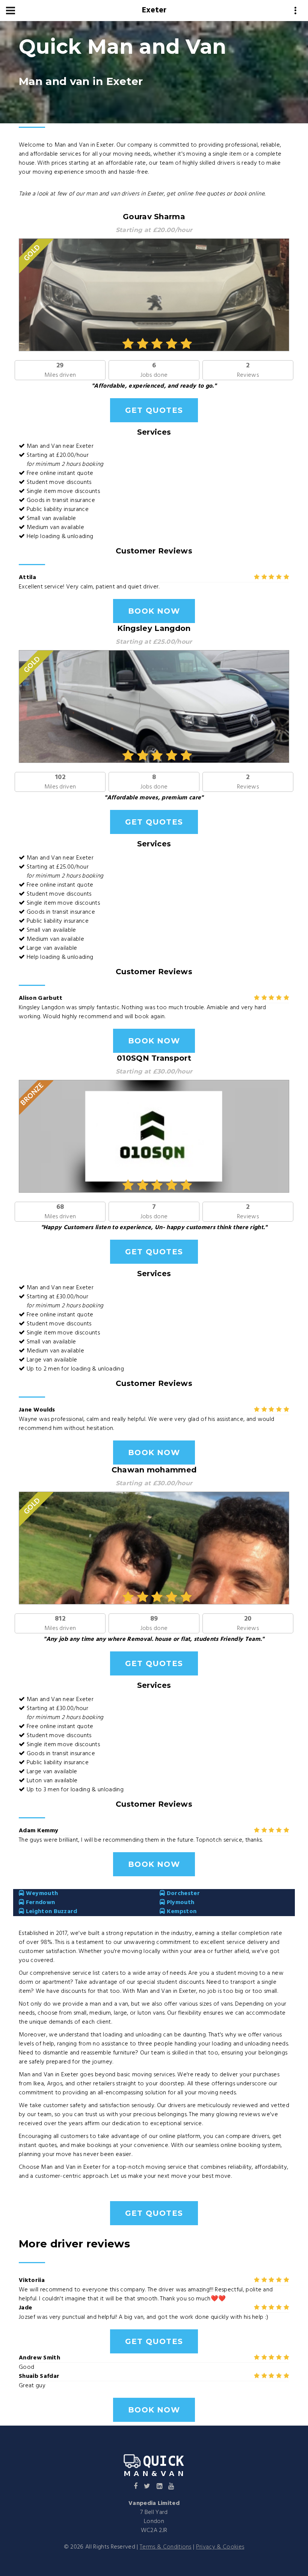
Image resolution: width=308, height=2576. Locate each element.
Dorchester (182, 1894)
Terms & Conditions (166, 2547)
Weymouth (41, 1894)
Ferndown (39, 1903)
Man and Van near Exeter (60, 446)
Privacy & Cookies (220, 2547)
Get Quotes (154, 410)
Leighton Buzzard (51, 1912)
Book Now (154, 611)
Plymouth (180, 1903)
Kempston (181, 1912)
